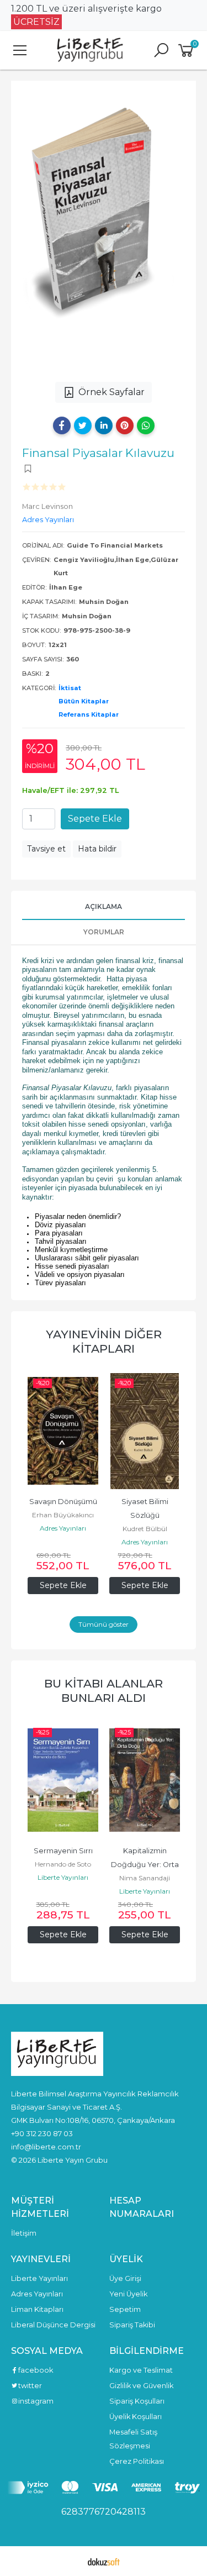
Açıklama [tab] (104, 906)
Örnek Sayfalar (112, 392)
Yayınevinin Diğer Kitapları (104, 1341)
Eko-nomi (145, 1851)
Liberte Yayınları (63, 1891)
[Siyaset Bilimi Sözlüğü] (145, 1431)
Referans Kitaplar (89, 714)
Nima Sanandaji (63, 1878)
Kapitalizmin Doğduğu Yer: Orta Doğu (64, 1865)
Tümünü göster (104, 1624)
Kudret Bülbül (145, 1529)
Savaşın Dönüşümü (63, 1502)
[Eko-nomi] (145, 1780)
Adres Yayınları (63, 1528)
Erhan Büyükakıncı (63, 1515)
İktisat (70, 688)
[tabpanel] (104, 230)
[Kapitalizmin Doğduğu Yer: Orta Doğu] (63, 1780)
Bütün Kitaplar (84, 701)
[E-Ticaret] (104, 2561)
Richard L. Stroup (145, 1864)
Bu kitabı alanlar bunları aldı (104, 1691)
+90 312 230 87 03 (42, 2133)
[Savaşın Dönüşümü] (63, 1431)
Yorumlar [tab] (104, 932)
